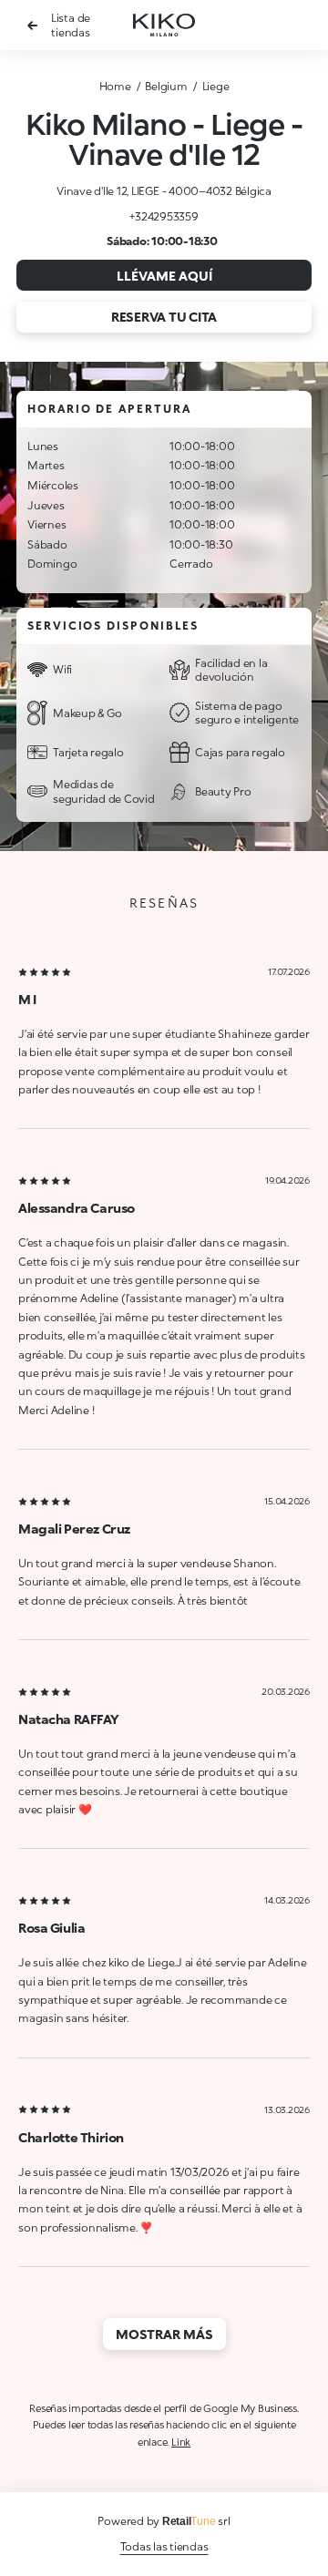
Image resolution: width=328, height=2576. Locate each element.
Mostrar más (164, 2334)
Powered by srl (164, 2521)
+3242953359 (164, 216)
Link (181, 2442)
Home (115, 86)
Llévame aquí (164, 276)
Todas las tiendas (164, 2546)
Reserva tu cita (164, 317)
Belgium (166, 86)
